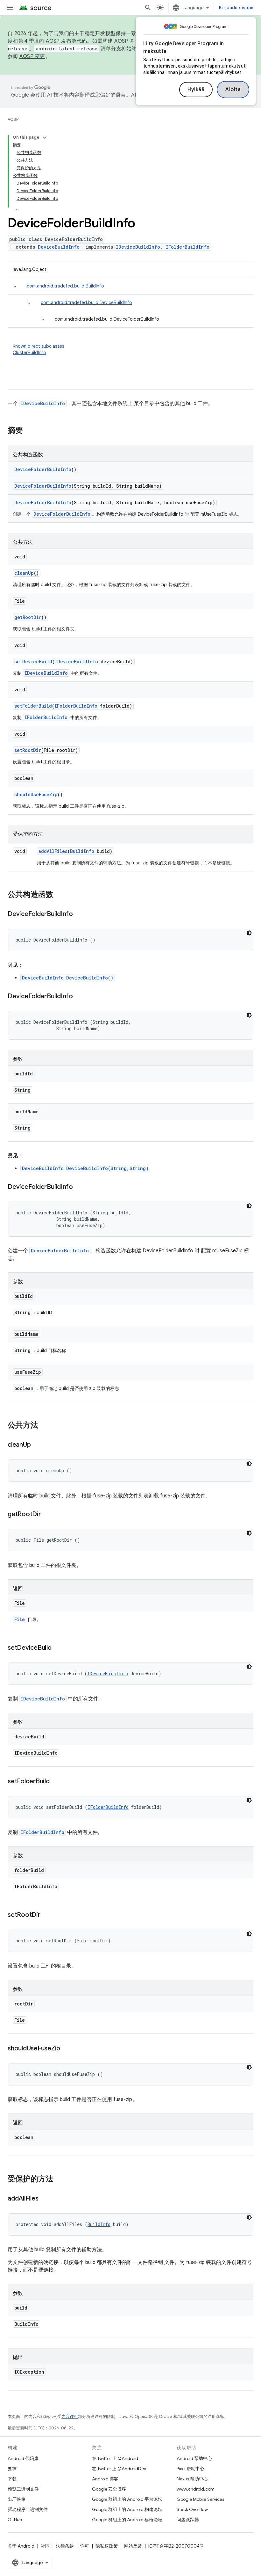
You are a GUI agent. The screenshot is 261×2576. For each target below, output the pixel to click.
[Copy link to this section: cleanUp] (37, 1445)
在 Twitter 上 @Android (115, 2458)
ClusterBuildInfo (29, 353)
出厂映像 (17, 2499)
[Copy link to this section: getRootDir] (47, 1515)
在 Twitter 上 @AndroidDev (119, 2469)
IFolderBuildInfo (188, 247)
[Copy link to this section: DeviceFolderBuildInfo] (79, 914)
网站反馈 (133, 2546)
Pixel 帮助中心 (190, 2469)
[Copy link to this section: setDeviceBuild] (58, 1648)
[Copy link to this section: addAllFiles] (45, 2199)
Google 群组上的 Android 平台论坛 (127, 2499)
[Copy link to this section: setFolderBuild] (56, 1782)
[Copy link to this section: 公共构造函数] (60, 895)
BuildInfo (82, 851)
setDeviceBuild (33, 662)
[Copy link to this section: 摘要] (29, 431)
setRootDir (28, 750)
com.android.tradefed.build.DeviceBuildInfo (86, 302)
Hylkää (196, 90)
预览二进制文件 (23, 2489)
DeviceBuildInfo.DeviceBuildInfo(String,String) (85, 1168)
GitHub (15, 2520)
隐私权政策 (107, 2546)
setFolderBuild (33, 706)
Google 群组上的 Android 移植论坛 (127, 2520)
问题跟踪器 (188, 2520)
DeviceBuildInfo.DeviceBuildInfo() (68, 978)
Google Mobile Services (200, 2499)
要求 (12, 2469)
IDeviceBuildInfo (138, 247)
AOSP (13, 119)
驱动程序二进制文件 (28, 2509)
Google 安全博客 (109, 2489)
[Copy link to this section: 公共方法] (45, 1426)
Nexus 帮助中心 (192, 2479)
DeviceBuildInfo (59, 247)
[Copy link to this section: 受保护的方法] (60, 2179)
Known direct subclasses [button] (39, 349)
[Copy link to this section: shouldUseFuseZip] (67, 2049)
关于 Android (21, 2546)
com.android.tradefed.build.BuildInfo (65, 286)
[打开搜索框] (148, 8)
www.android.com (196, 2489)
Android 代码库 (23, 2458)
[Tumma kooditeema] (249, 933)
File (20, 1619)
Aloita (233, 90)
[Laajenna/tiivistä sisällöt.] (45, 137)
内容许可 (70, 2416)
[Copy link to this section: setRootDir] (47, 1915)
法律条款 (65, 2546)
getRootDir (28, 617)
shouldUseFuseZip (36, 794)
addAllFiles (53, 851)
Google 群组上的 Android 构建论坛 (127, 2509)
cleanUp (24, 573)
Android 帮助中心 (194, 2458)
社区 (45, 2546)
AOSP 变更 (32, 56)
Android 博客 (105, 2479)
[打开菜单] (10, 8)
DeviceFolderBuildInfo (43, 469)
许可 (85, 2546)
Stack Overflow (192, 2509)
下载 (12, 2479)
